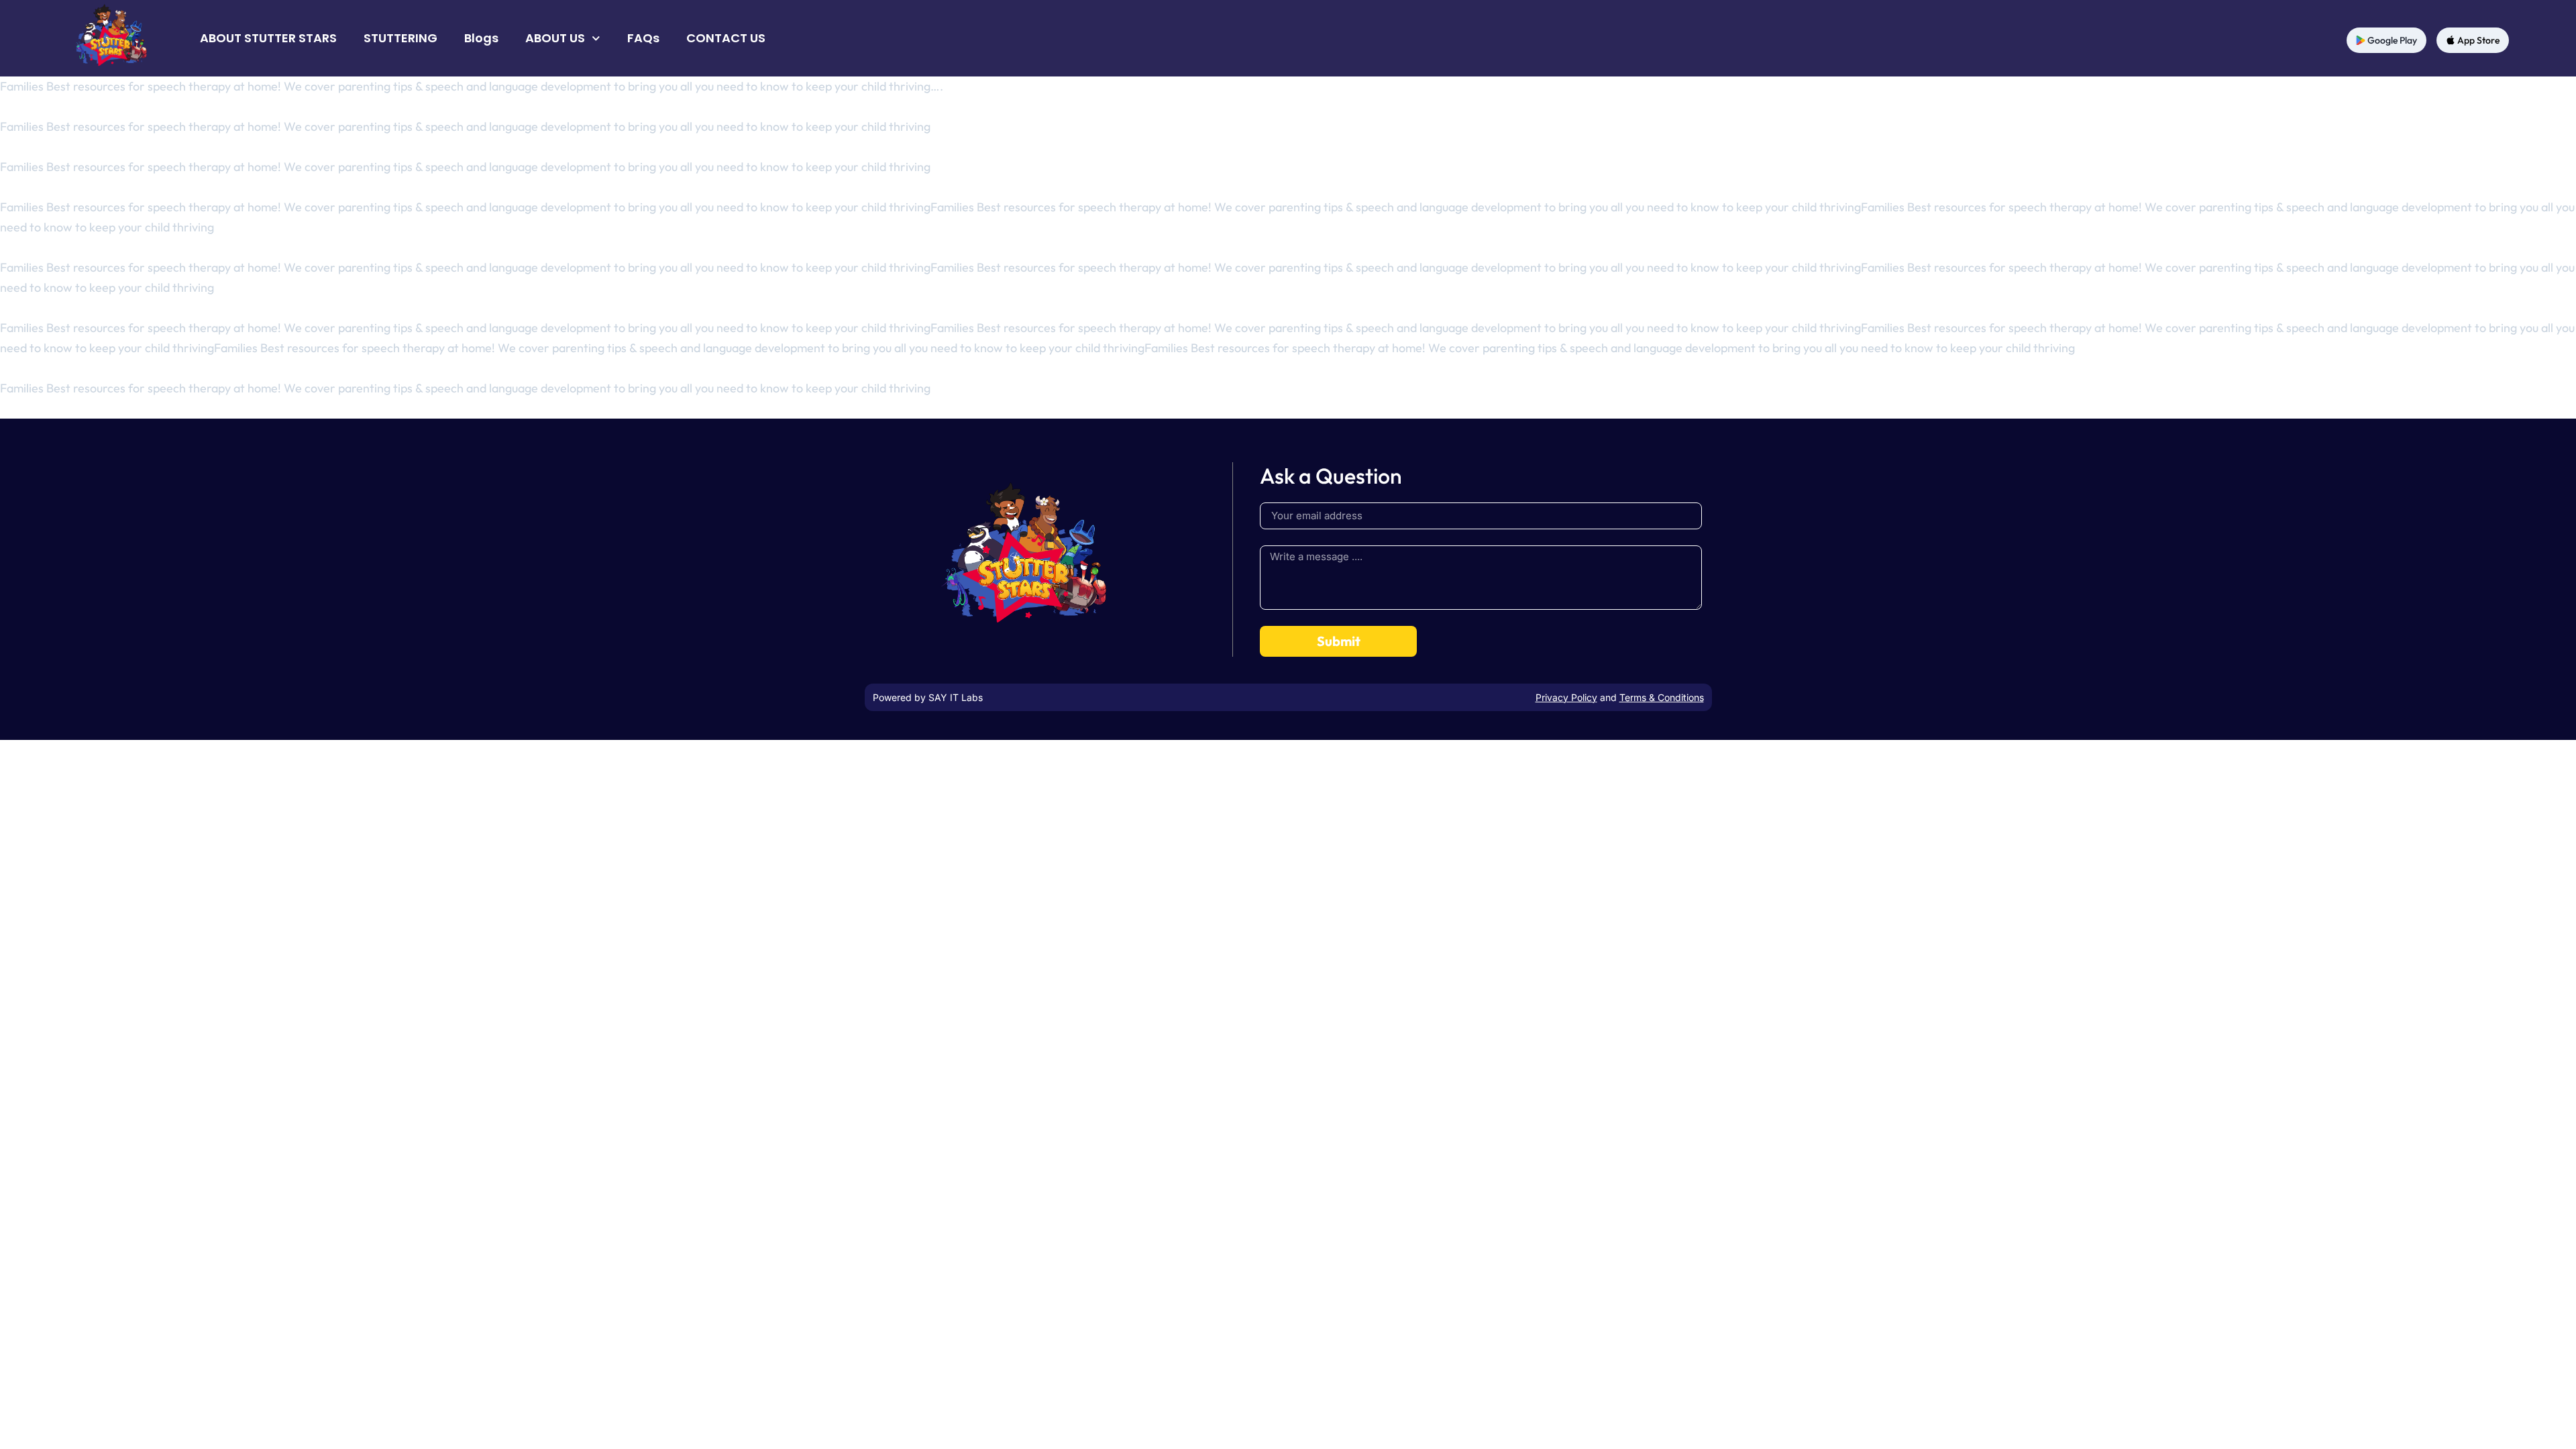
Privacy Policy (1566, 697)
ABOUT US (555, 38)
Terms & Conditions (1662, 697)
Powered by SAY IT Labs (928, 697)
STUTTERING (400, 38)
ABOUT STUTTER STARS (268, 38)
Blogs (481, 38)
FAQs (643, 38)
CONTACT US (726, 38)
